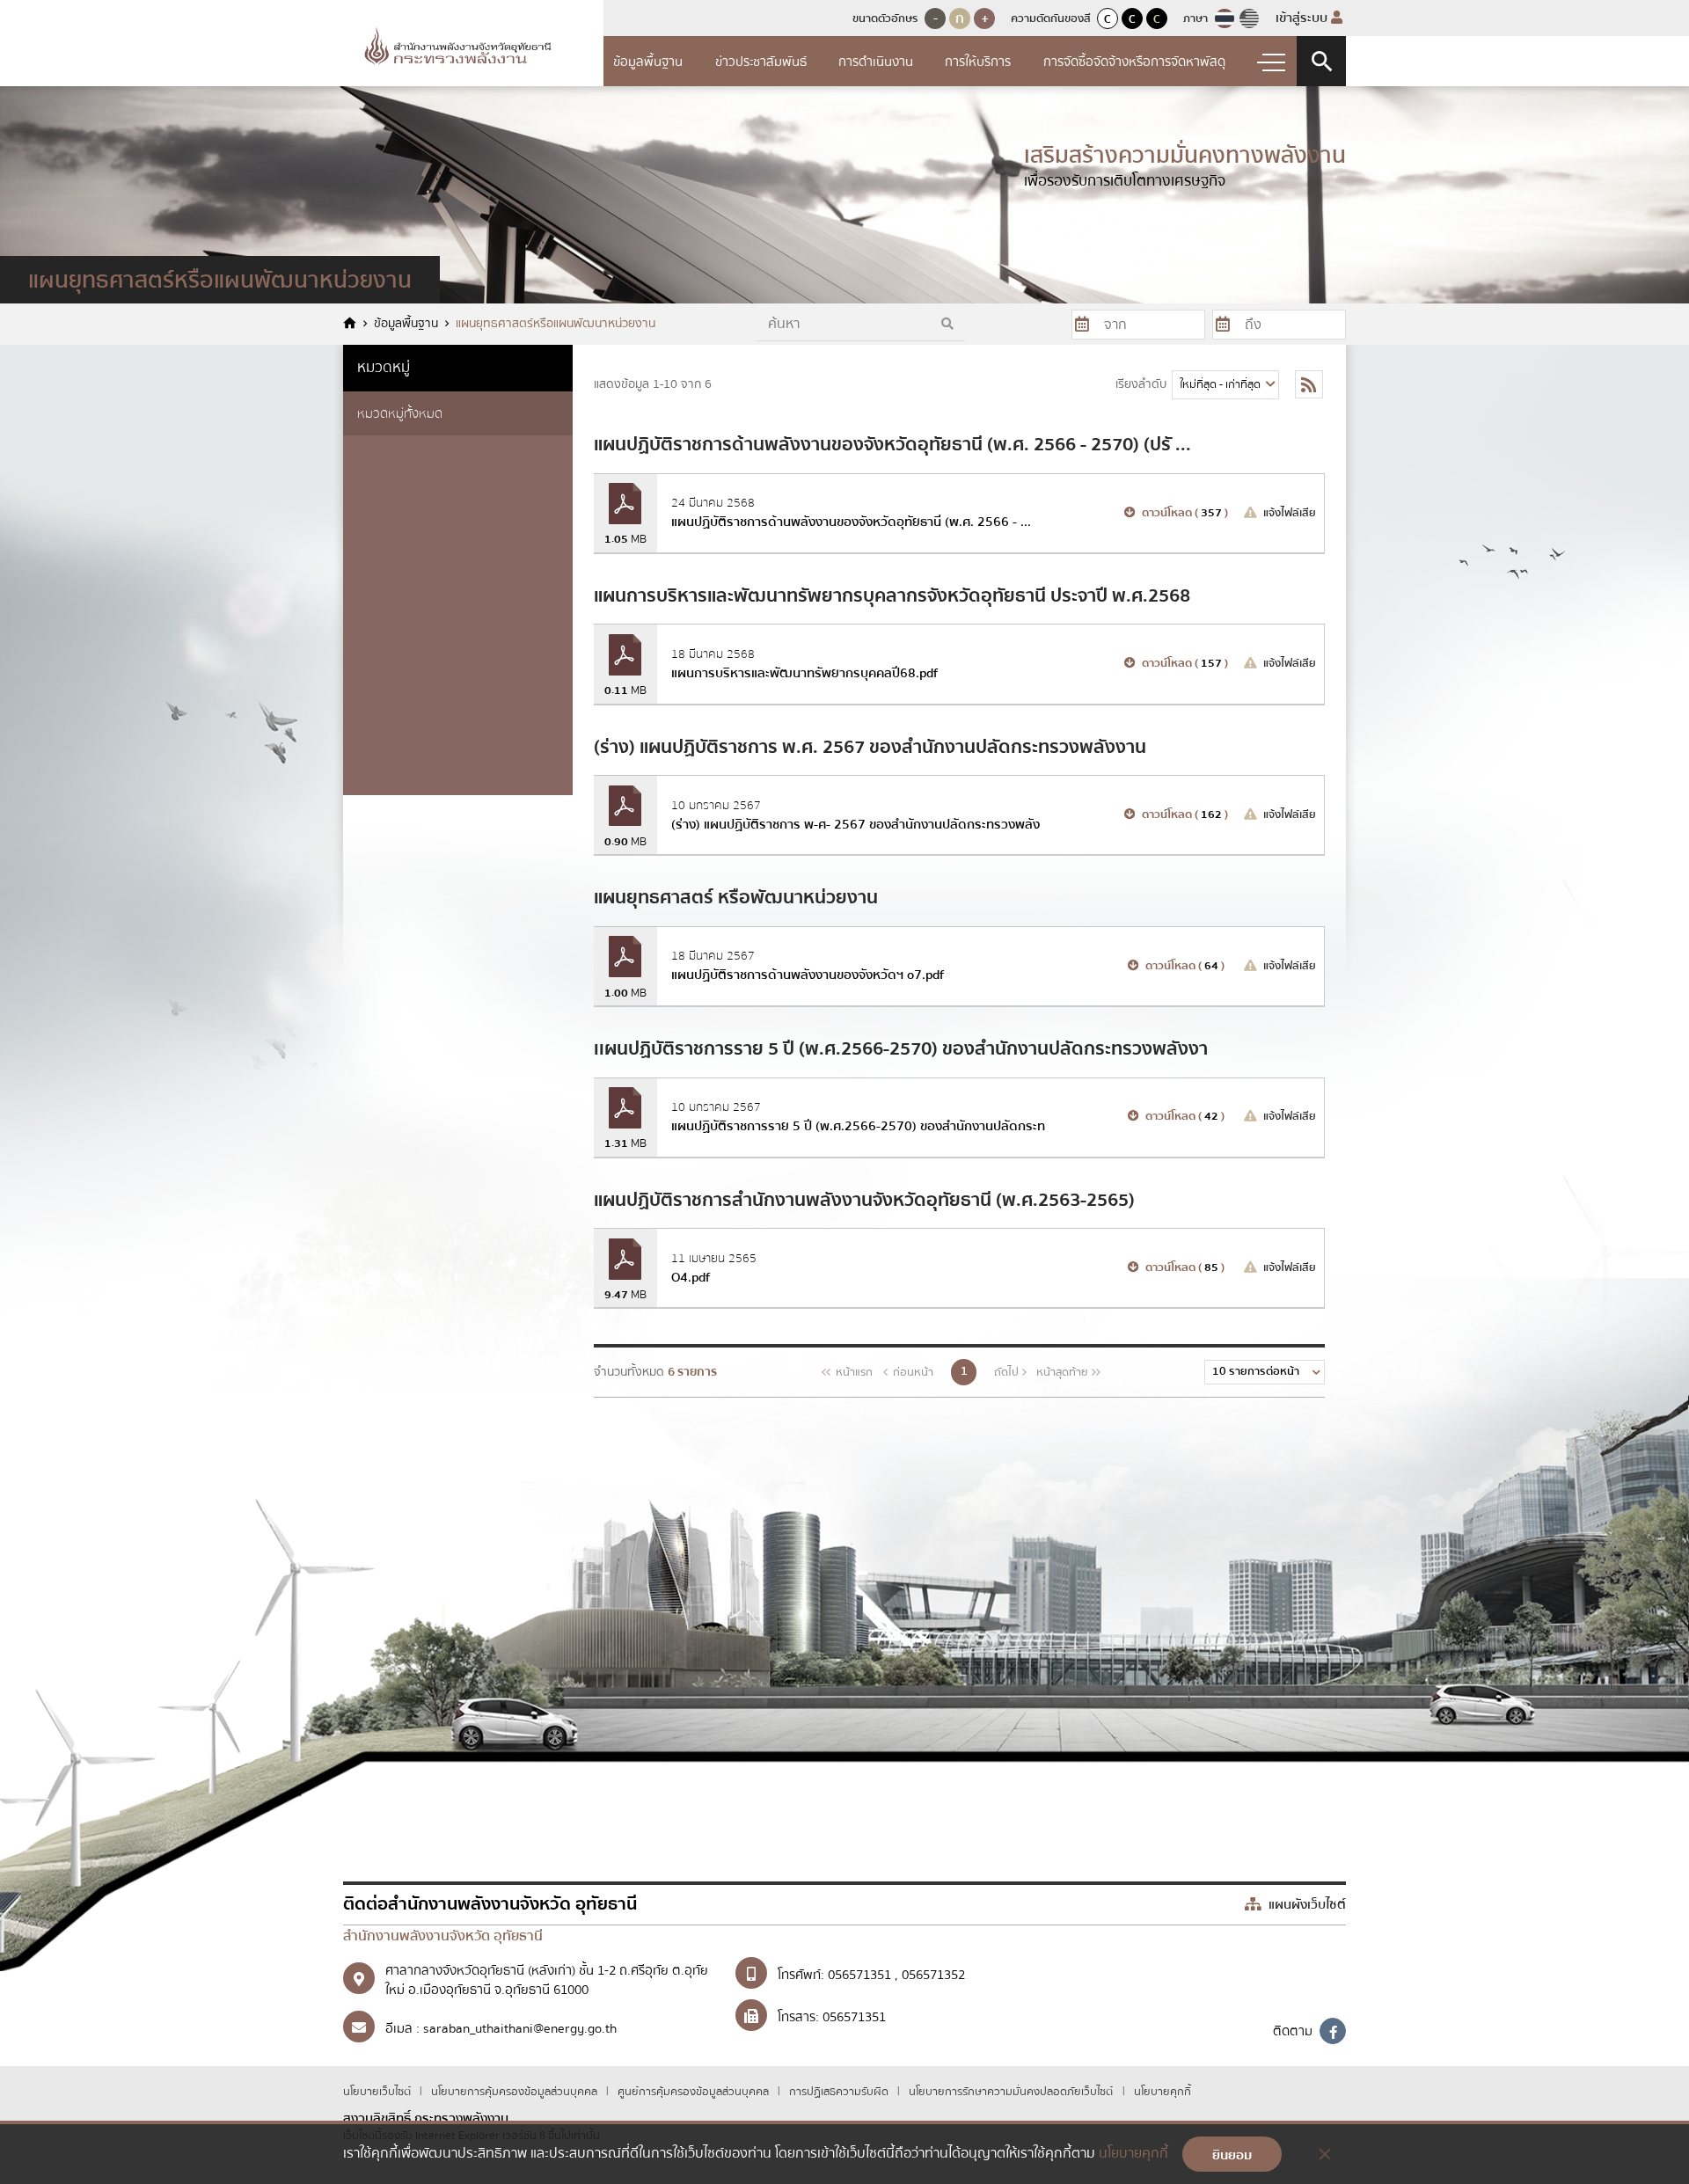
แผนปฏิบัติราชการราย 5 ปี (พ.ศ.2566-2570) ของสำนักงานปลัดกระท (858, 1126)
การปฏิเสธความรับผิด (840, 2092)
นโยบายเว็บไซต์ (378, 2092)
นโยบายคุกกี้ (1163, 2092)
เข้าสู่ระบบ (1303, 18)
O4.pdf (691, 1277)
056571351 (854, 2017)
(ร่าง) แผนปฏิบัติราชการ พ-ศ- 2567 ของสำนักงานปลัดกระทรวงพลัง (855, 824)
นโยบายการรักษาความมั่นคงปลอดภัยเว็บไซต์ (1011, 2092)
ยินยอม (1232, 2155)
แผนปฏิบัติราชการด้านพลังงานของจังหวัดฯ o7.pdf (808, 975)
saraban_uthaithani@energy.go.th (520, 2028)
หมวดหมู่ (384, 367)
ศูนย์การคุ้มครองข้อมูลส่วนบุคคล (695, 2092)
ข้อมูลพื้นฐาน (648, 62)
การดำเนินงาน (876, 62)
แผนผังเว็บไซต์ (1305, 1904)
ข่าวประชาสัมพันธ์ (761, 62)
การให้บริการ (978, 62)
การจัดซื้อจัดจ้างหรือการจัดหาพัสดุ (1134, 62)
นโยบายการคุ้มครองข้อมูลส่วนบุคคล (515, 2092)
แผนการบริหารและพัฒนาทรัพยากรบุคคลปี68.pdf (804, 673)
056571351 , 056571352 (896, 1975)
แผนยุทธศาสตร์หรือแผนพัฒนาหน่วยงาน (556, 324)
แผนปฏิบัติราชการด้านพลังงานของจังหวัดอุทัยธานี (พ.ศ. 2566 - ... (851, 522)
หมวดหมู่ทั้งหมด (400, 413)
